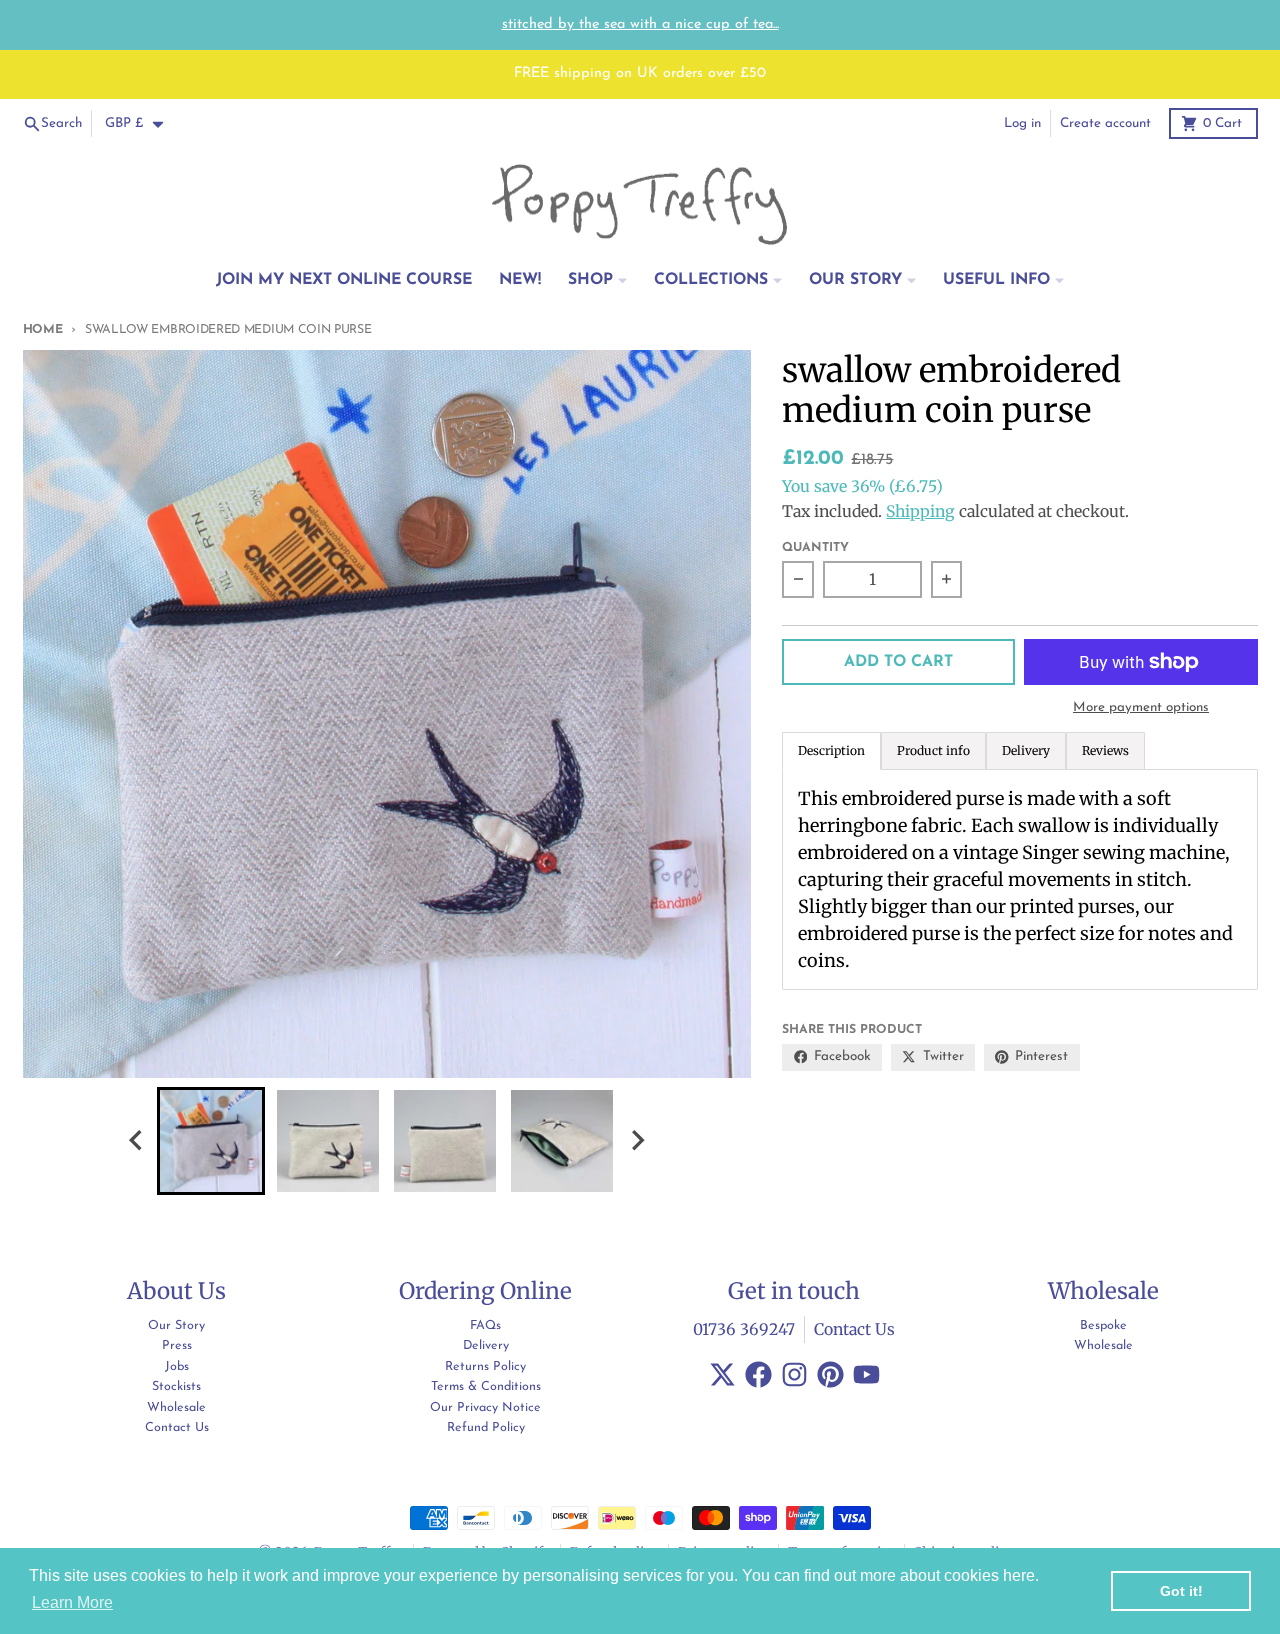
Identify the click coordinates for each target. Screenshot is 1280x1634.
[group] (211, 1141)
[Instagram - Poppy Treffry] (794, 1374)
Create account (1105, 123)
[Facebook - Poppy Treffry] (758, 1374)
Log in (1022, 123)
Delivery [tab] (1026, 750)
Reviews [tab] (1105, 750)
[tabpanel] (1019, 879)
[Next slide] (637, 1140)
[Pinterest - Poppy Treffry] (830, 1374)
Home (43, 330)
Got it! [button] (1181, 1591)
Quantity (815, 548)
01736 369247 (744, 1329)
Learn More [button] (72, 1602)
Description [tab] (831, 750)
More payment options (1141, 707)
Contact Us (854, 1329)
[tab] (933, 751)
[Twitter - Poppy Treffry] (722, 1374)
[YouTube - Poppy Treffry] (866, 1374)
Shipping (920, 511)
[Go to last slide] (137, 1140)
